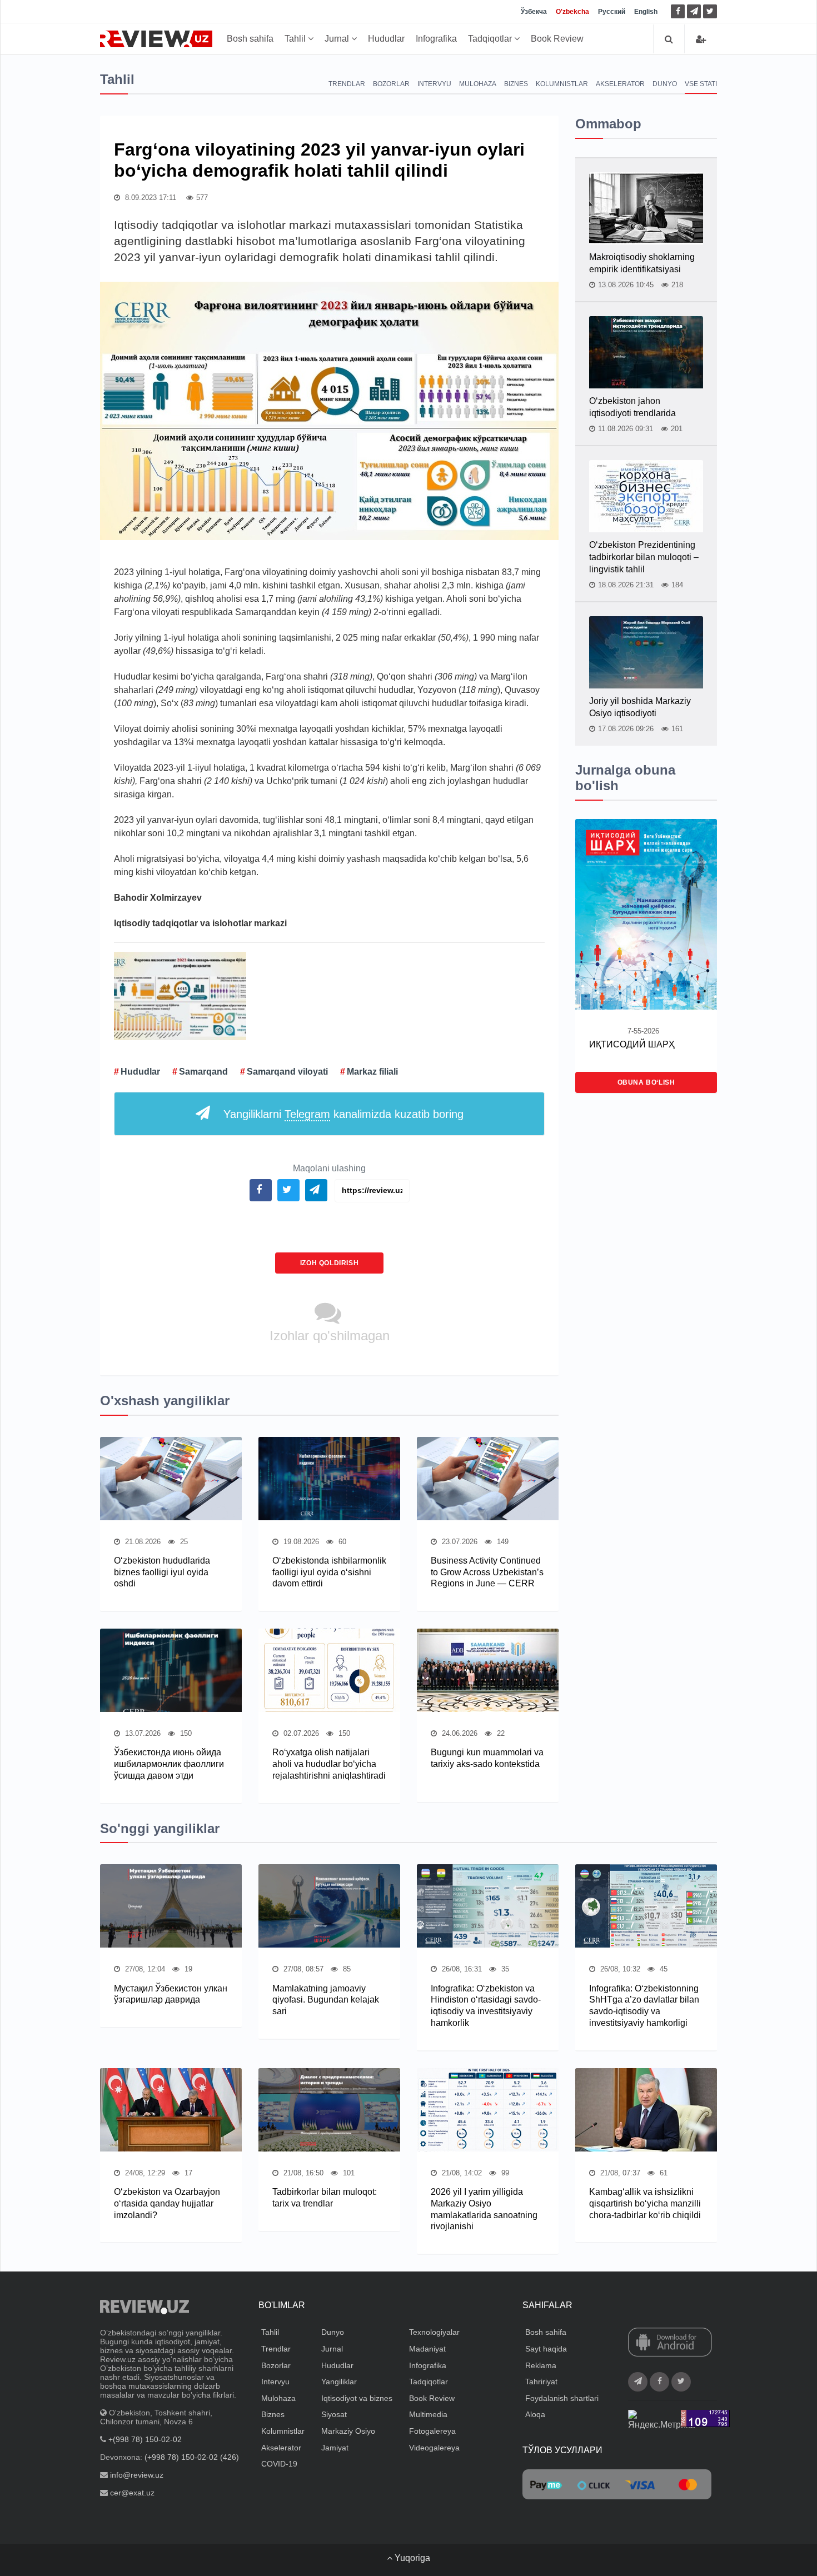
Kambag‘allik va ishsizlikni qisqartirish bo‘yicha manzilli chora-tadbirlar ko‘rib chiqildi (645, 2203)
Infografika (436, 39)
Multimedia (428, 2414)
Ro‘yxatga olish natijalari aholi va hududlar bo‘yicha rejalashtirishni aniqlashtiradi (329, 1764)
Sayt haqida (546, 2349)
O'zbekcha (572, 12)
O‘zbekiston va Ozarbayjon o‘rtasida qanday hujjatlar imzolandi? (167, 2203)
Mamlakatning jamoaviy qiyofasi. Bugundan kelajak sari (326, 2000)
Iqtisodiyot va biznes (357, 2398)
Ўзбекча (534, 12)
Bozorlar (391, 84)
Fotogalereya (432, 2431)
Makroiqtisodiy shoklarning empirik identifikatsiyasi (642, 263)
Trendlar (347, 84)
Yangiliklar (339, 2382)
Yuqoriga (411, 2558)
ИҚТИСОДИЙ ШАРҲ (632, 1044)
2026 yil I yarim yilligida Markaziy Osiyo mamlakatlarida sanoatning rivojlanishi (484, 2209)
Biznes (516, 84)
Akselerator (620, 84)
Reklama (541, 2365)
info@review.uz (137, 2475)
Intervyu (434, 84)
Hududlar (386, 39)
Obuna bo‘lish (646, 1082)
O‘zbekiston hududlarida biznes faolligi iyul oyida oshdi (162, 1572)
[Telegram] (694, 11)
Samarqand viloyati (287, 1072)
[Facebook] (678, 11)
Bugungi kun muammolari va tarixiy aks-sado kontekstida (487, 1758)
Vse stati (701, 84)
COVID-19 (279, 2464)
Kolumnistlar (562, 84)
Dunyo (665, 84)
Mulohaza (478, 84)
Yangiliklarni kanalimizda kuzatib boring (343, 1114)
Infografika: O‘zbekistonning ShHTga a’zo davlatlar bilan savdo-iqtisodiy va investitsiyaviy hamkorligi (644, 2006)
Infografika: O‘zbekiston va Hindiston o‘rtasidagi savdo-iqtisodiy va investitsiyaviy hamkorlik (486, 2006)
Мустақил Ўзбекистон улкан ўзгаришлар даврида (171, 1994)
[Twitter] (710, 11)
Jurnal (338, 39)
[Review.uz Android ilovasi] (670, 2343)
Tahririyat (541, 2382)
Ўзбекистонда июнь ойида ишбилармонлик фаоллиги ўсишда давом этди (169, 1764)
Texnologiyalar (434, 2332)
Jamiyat (335, 2448)
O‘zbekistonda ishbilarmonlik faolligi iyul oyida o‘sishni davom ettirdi (329, 1572)
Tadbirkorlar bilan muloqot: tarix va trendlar (325, 2198)
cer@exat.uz (132, 2493)
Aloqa (535, 2414)
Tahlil (296, 39)
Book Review (557, 39)
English (646, 12)
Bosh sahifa (250, 39)
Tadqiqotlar (491, 39)
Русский (612, 12)
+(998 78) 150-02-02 (145, 2439)
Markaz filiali (372, 1072)
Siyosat (334, 2414)
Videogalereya (434, 2448)
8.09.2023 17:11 (150, 198)
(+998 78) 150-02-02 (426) (192, 2457)
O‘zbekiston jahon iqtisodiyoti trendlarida (632, 407)
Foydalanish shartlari (562, 2398)
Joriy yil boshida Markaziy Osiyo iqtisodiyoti (640, 707)
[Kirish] (701, 39)
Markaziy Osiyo (348, 2431)
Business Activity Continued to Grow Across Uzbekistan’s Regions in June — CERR (487, 1572)
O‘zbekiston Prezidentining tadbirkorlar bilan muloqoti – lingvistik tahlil (644, 557)
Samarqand (203, 1072)
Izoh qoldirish (329, 1263)
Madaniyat (427, 2349)
